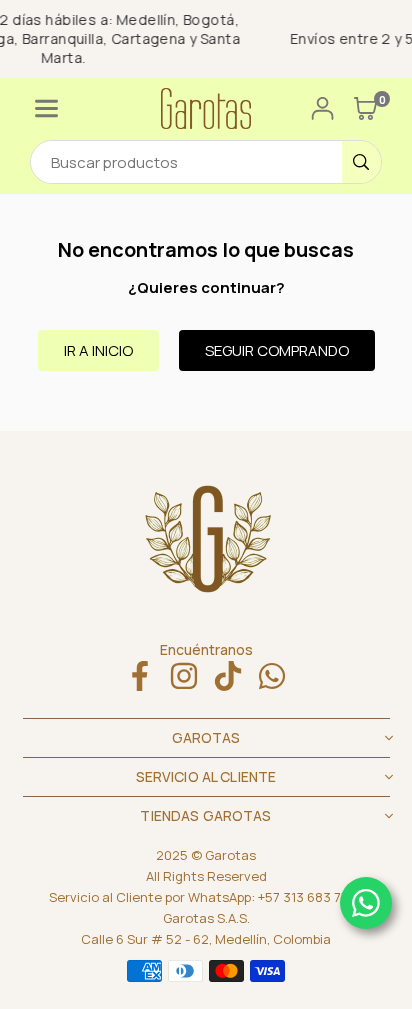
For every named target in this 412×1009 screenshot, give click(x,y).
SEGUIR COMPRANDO (277, 350)
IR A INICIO (98, 350)
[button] (46, 108)
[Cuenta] (322, 108)
